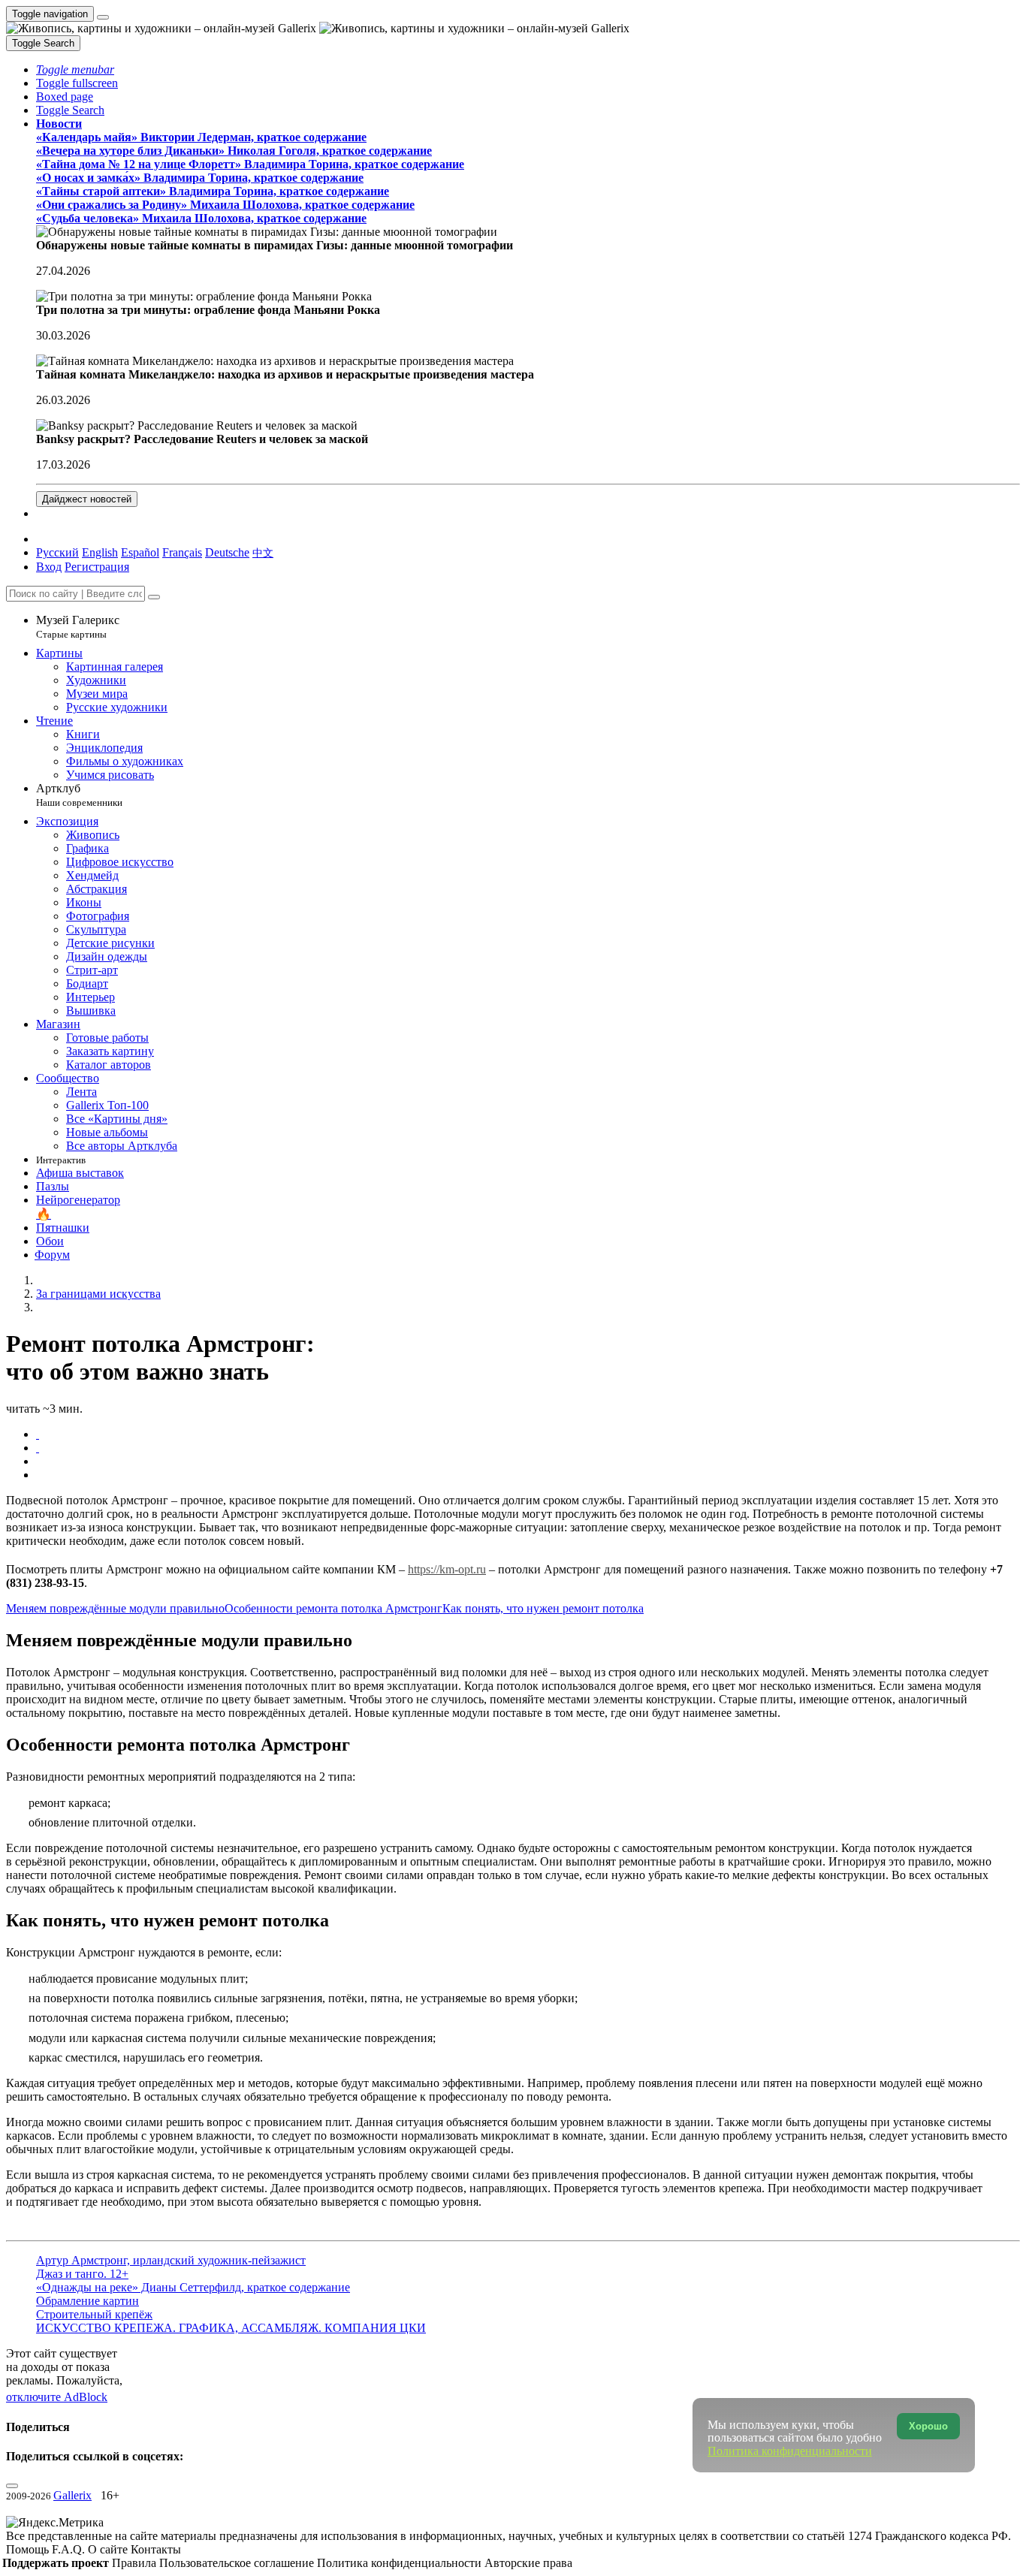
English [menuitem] (100, 552)
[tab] (38, 1434)
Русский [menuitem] (57, 552)
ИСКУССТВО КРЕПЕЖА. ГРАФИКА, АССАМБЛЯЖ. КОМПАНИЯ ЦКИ (231, 2328)
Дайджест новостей (87, 499)
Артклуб (79, 795)
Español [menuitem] (140, 552)
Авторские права (528, 2563)
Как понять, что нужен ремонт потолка (543, 1608)
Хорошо (928, 2426)
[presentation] (528, 1461)
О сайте (109, 2549)
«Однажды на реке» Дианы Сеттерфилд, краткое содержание (193, 2287)
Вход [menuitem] (49, 567)
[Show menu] (103, 17)
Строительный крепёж (94, 2314)
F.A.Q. (70, 2549)
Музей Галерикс (78, 627)
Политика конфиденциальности (401, 2563)
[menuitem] (263, 552)
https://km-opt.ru (447, 1569)
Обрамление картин (88, 2301)
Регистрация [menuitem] (97, 567)
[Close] (154, 597)
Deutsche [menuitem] (227, 552)
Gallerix (72, 2495)
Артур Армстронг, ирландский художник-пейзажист (171, 2260)
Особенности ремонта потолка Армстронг (333, 1608)
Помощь (29, 2549)
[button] (75, 69)
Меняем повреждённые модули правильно (115, 1608)
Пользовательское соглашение (238, 2563)
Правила (136, 2563)
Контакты (156, 2549)
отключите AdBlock (57, 2397)
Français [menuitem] (182, 552)
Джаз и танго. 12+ (82, 2274)
